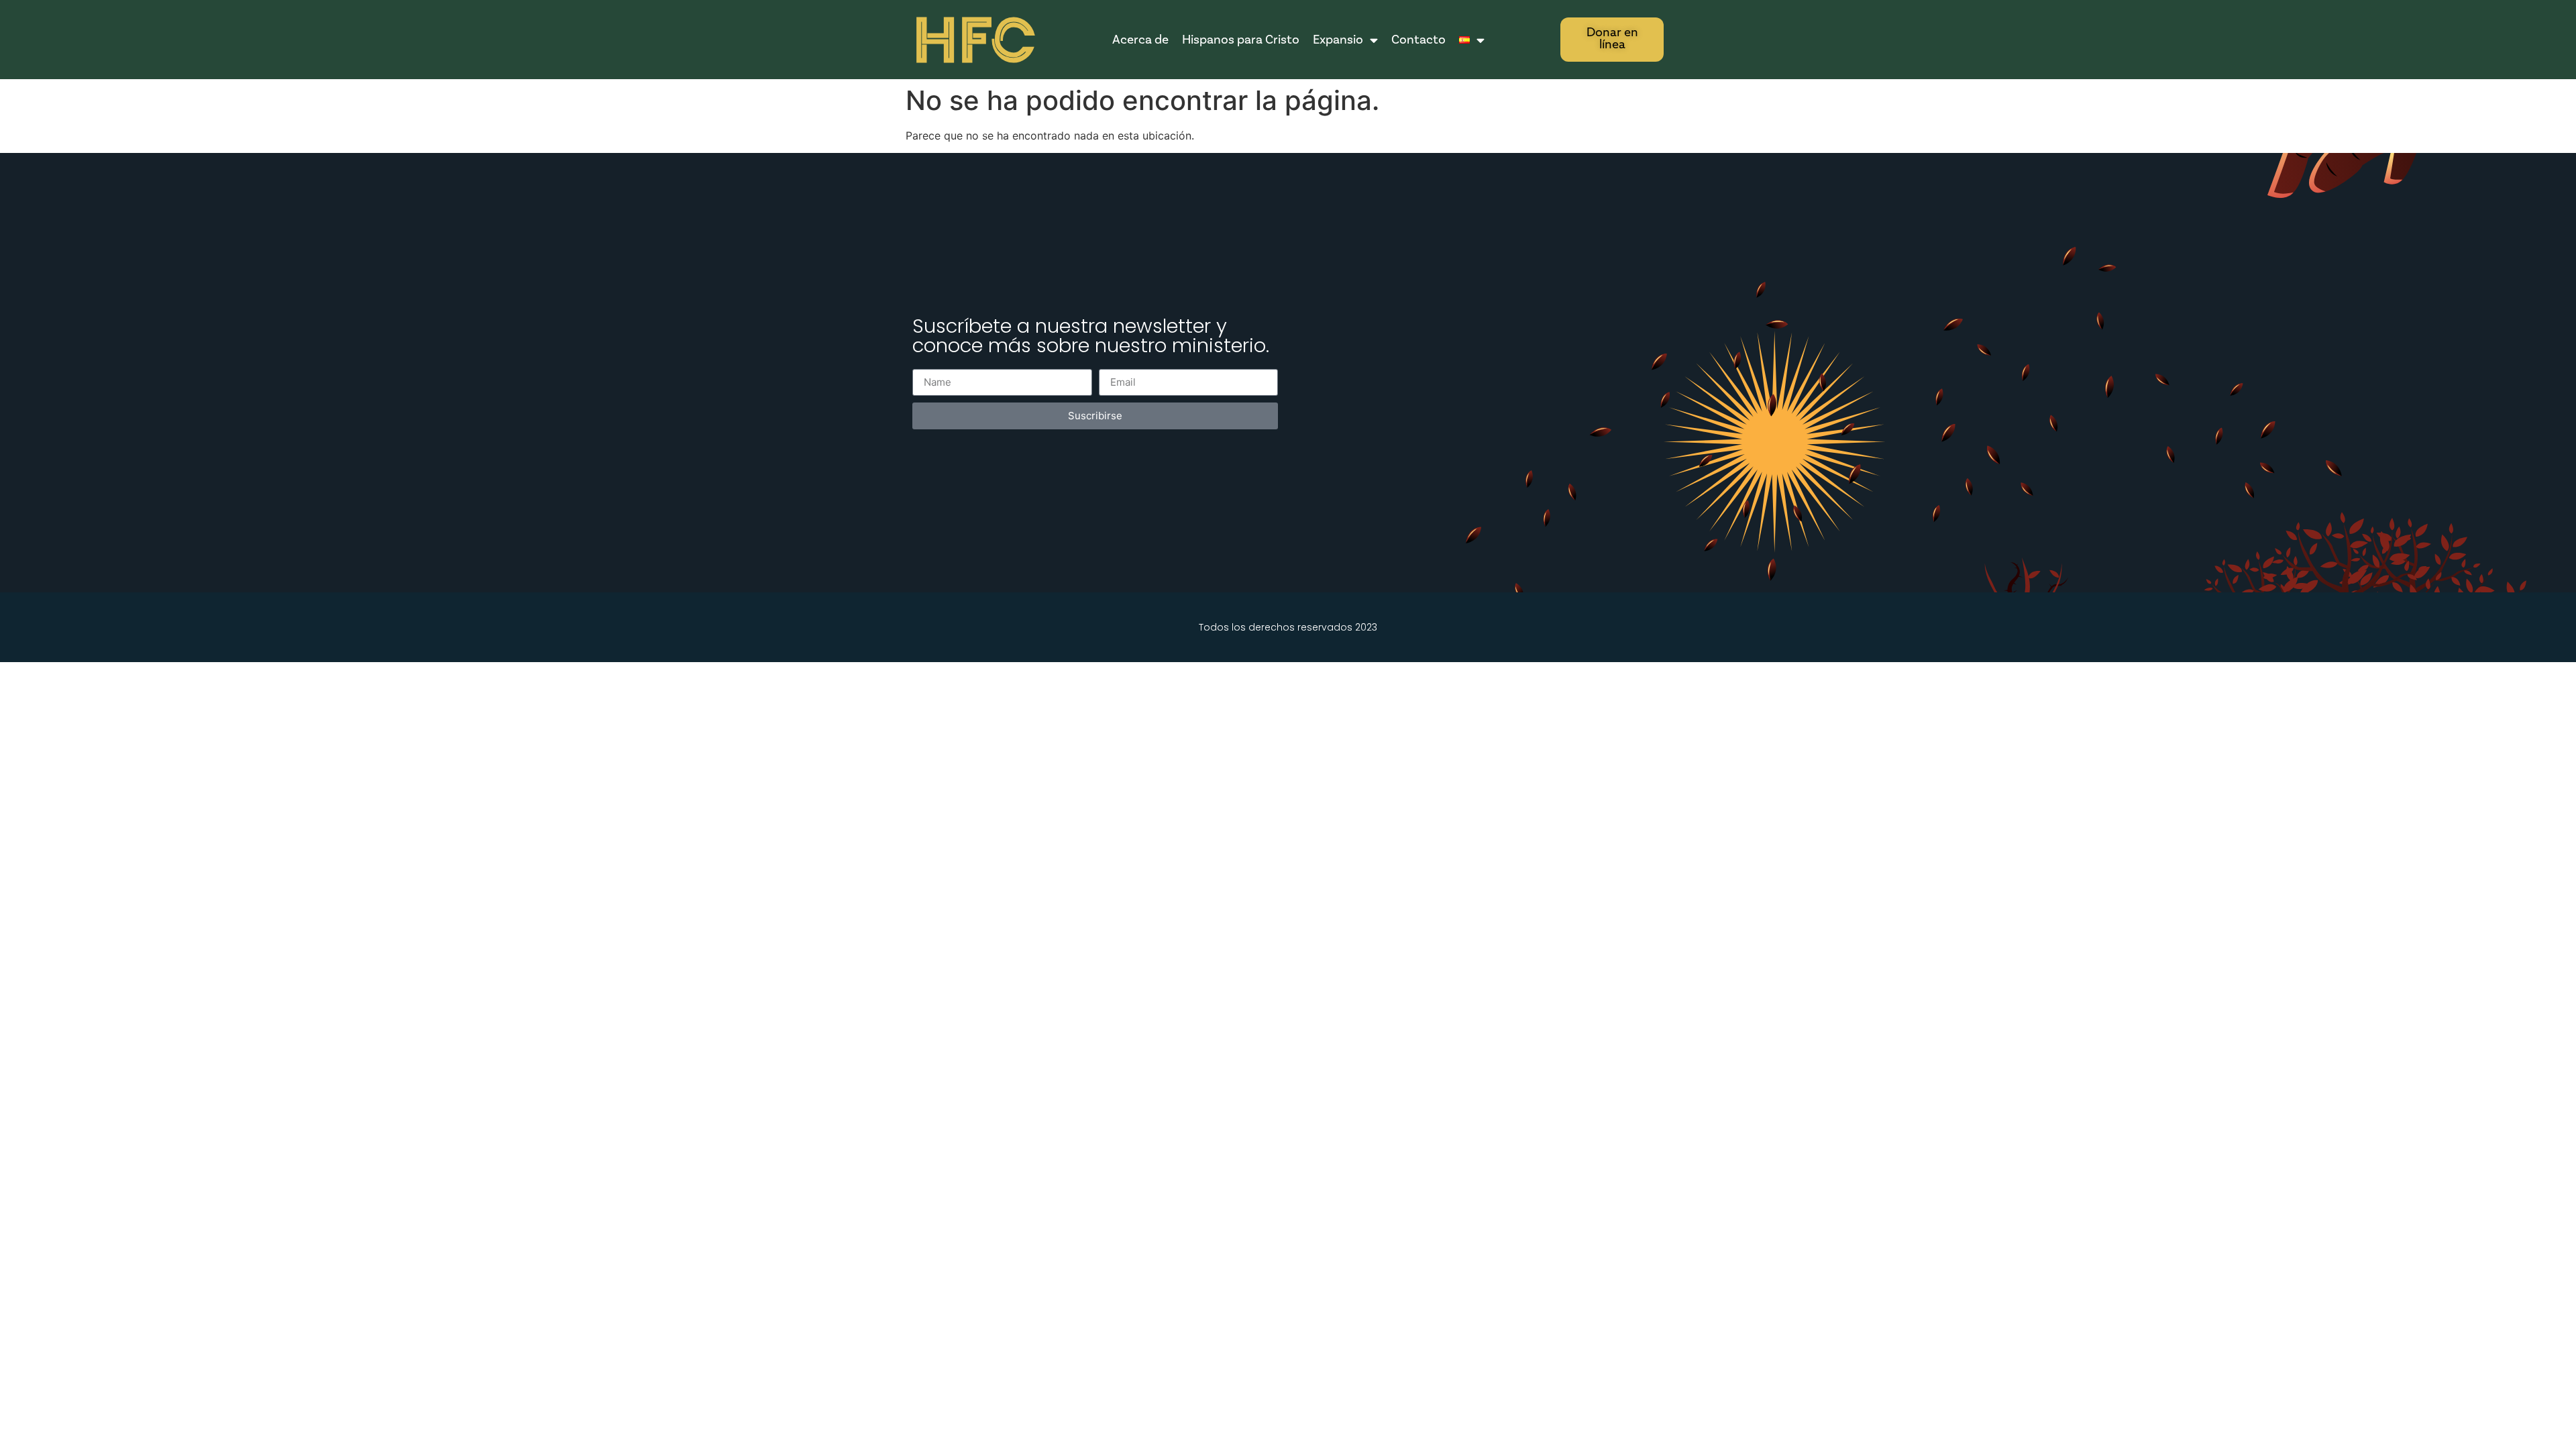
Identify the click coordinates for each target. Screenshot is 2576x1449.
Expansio (1338, 40)
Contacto (1418, 40)
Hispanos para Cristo (1241, 40)
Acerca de (1140, 40)
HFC (974, 41)
